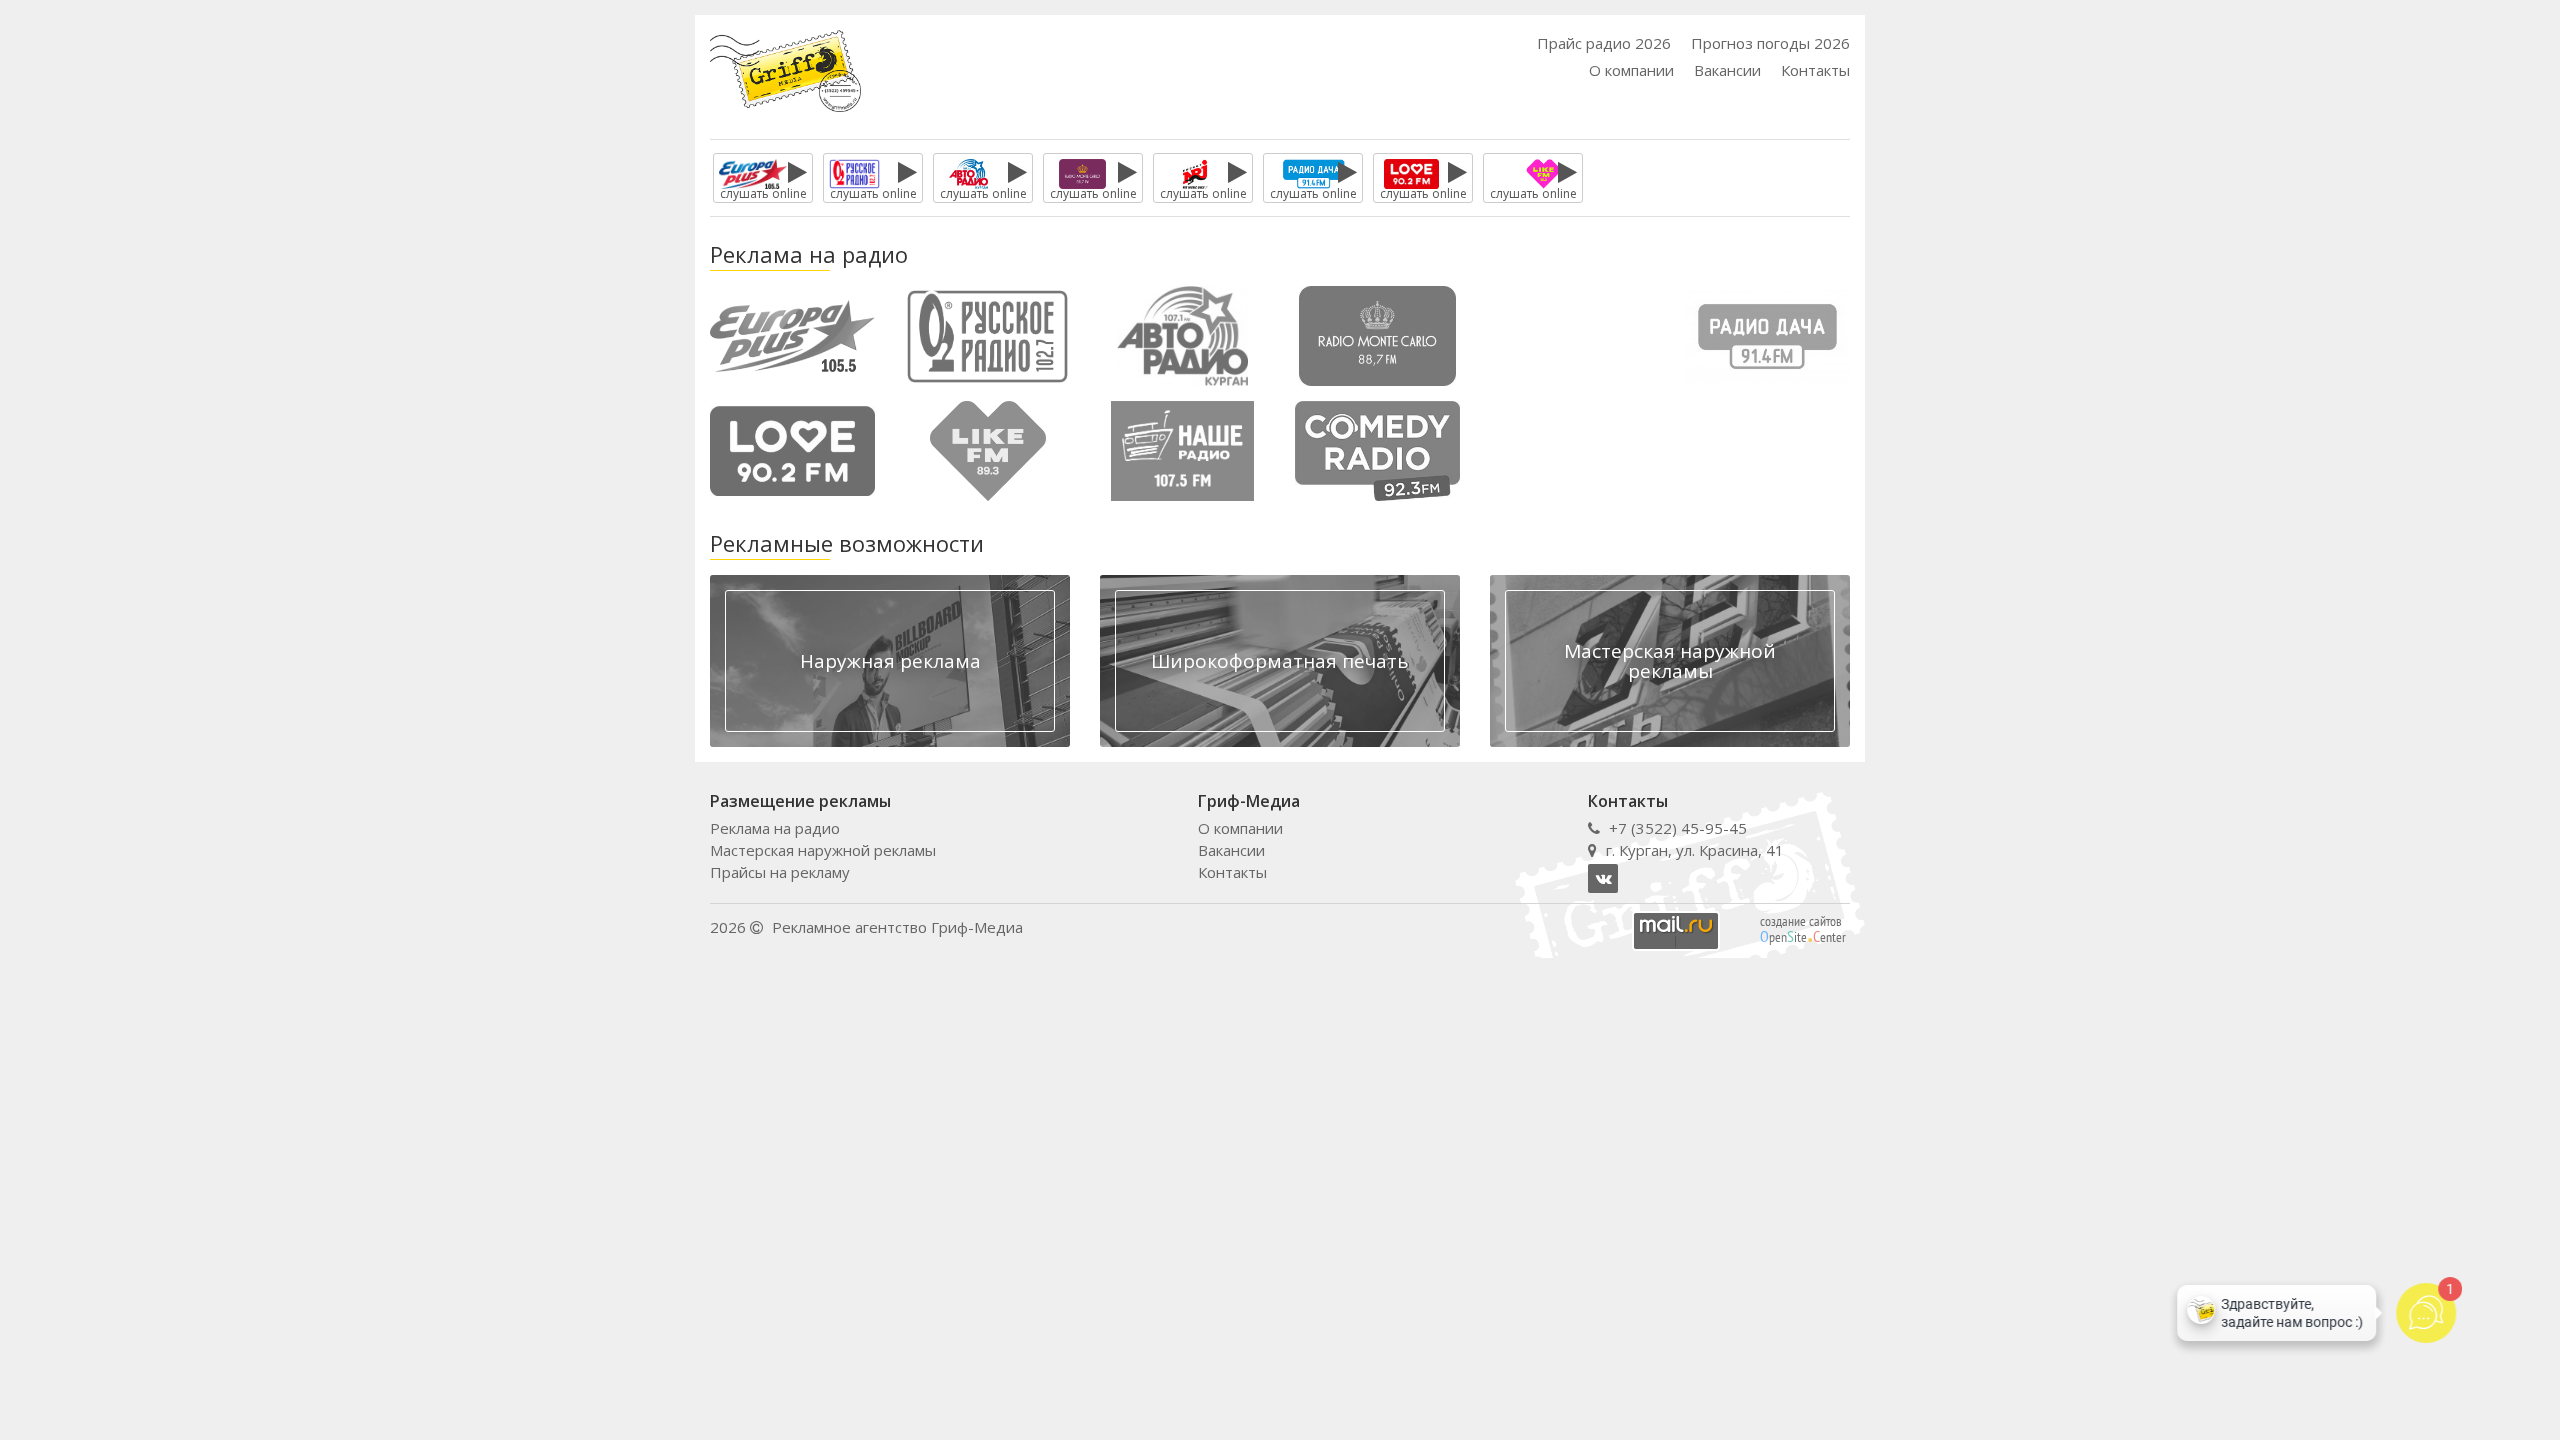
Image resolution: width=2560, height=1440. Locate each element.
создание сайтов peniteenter (1803, 929)
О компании (1631, 70)
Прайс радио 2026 (1604, 43)
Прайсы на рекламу (780, 872)
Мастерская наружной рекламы (823, 850)
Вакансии (1727, 70)
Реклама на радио (775, 828)
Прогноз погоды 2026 (1770, 43)
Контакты (1815, 70)
